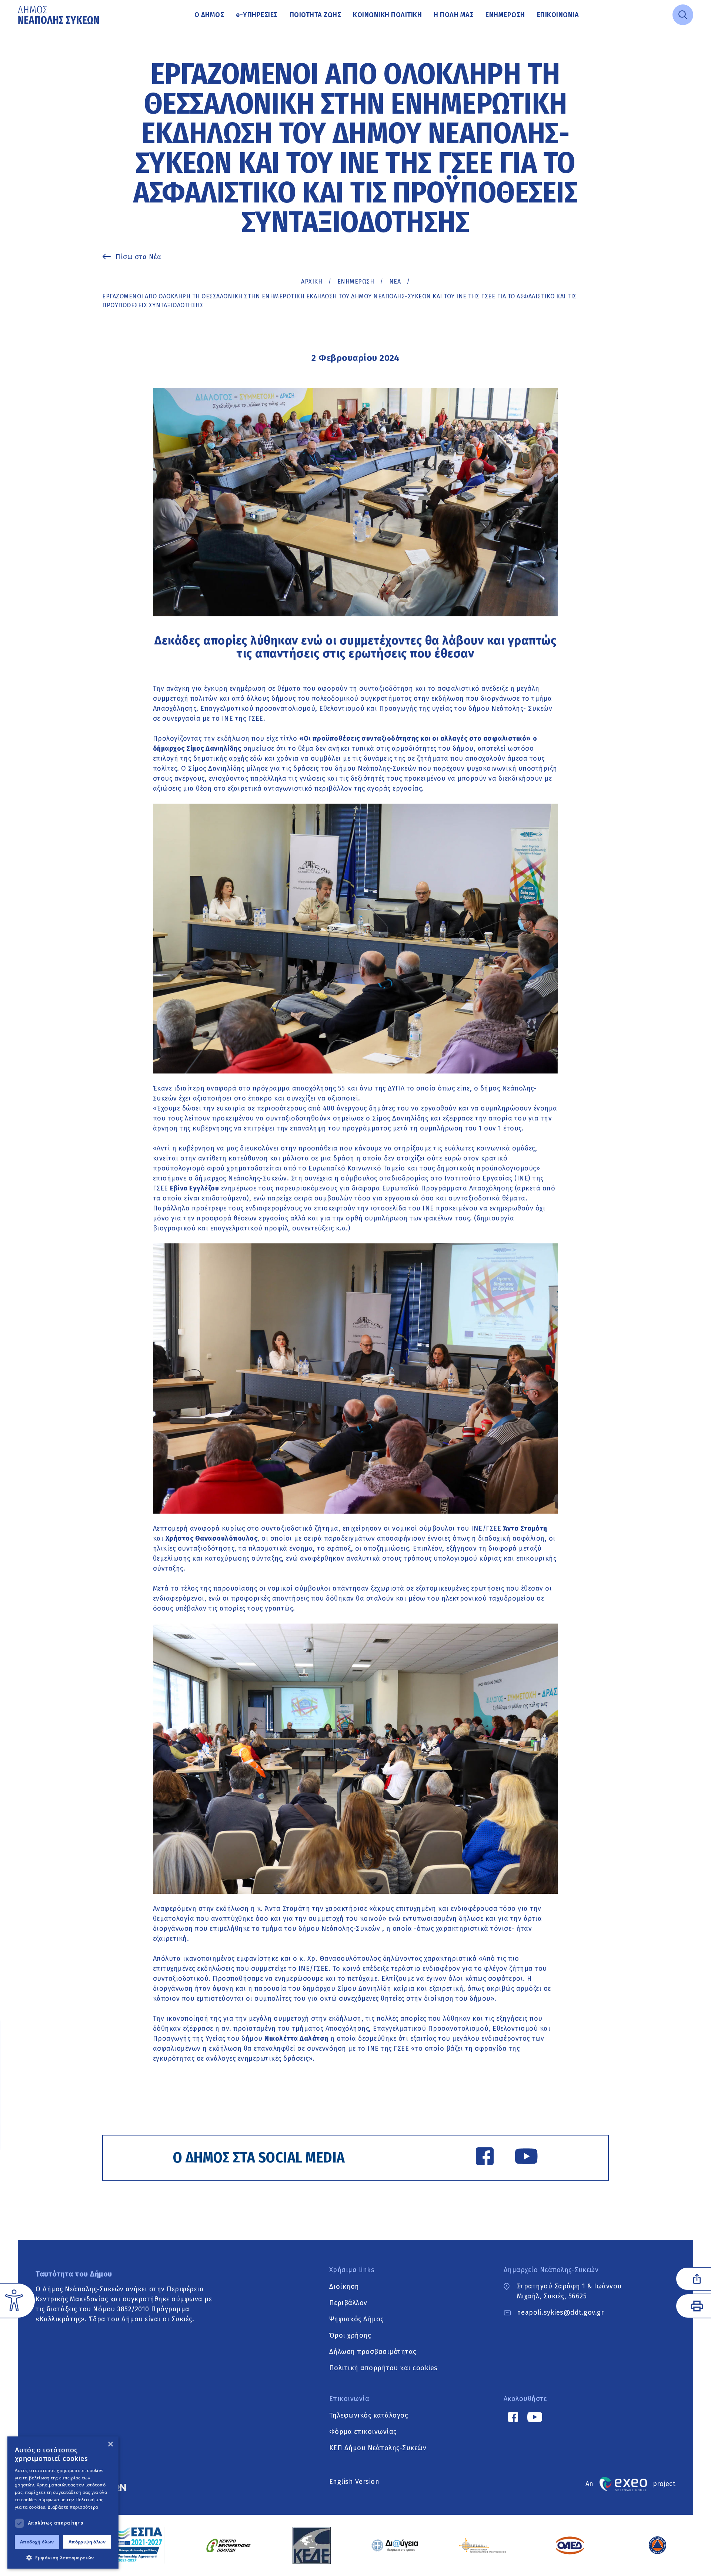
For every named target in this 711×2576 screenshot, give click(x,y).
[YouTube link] (526, 2158)
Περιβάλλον (348, 2302)
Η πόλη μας (454, 15)
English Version (354, 2482)
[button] (63, 2557)
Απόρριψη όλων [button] (87, 2542)
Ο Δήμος (209, 15)
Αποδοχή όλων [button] (37, 2542)
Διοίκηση (344, 2286)
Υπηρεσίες (257, 15)
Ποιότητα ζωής (316, 15)
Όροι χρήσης (350, 2335)
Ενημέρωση (505, 15)
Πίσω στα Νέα (138, 257)
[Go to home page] (59, 15)
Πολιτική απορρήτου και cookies (383, 2368)
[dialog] (63, 2503)
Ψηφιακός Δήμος (356, 2319)
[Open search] (683, 15)
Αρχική (312, 282)
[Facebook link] (485, 2158)
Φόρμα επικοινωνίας (363, 2431)
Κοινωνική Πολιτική (387, 15)
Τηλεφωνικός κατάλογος (369, 2415)
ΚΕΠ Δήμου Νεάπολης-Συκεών (378, 2448)
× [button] (110, 2444)
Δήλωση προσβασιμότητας (373, 2351)
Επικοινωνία (558, 15)
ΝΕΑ (395, 282)
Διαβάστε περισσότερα (73, 2507)
